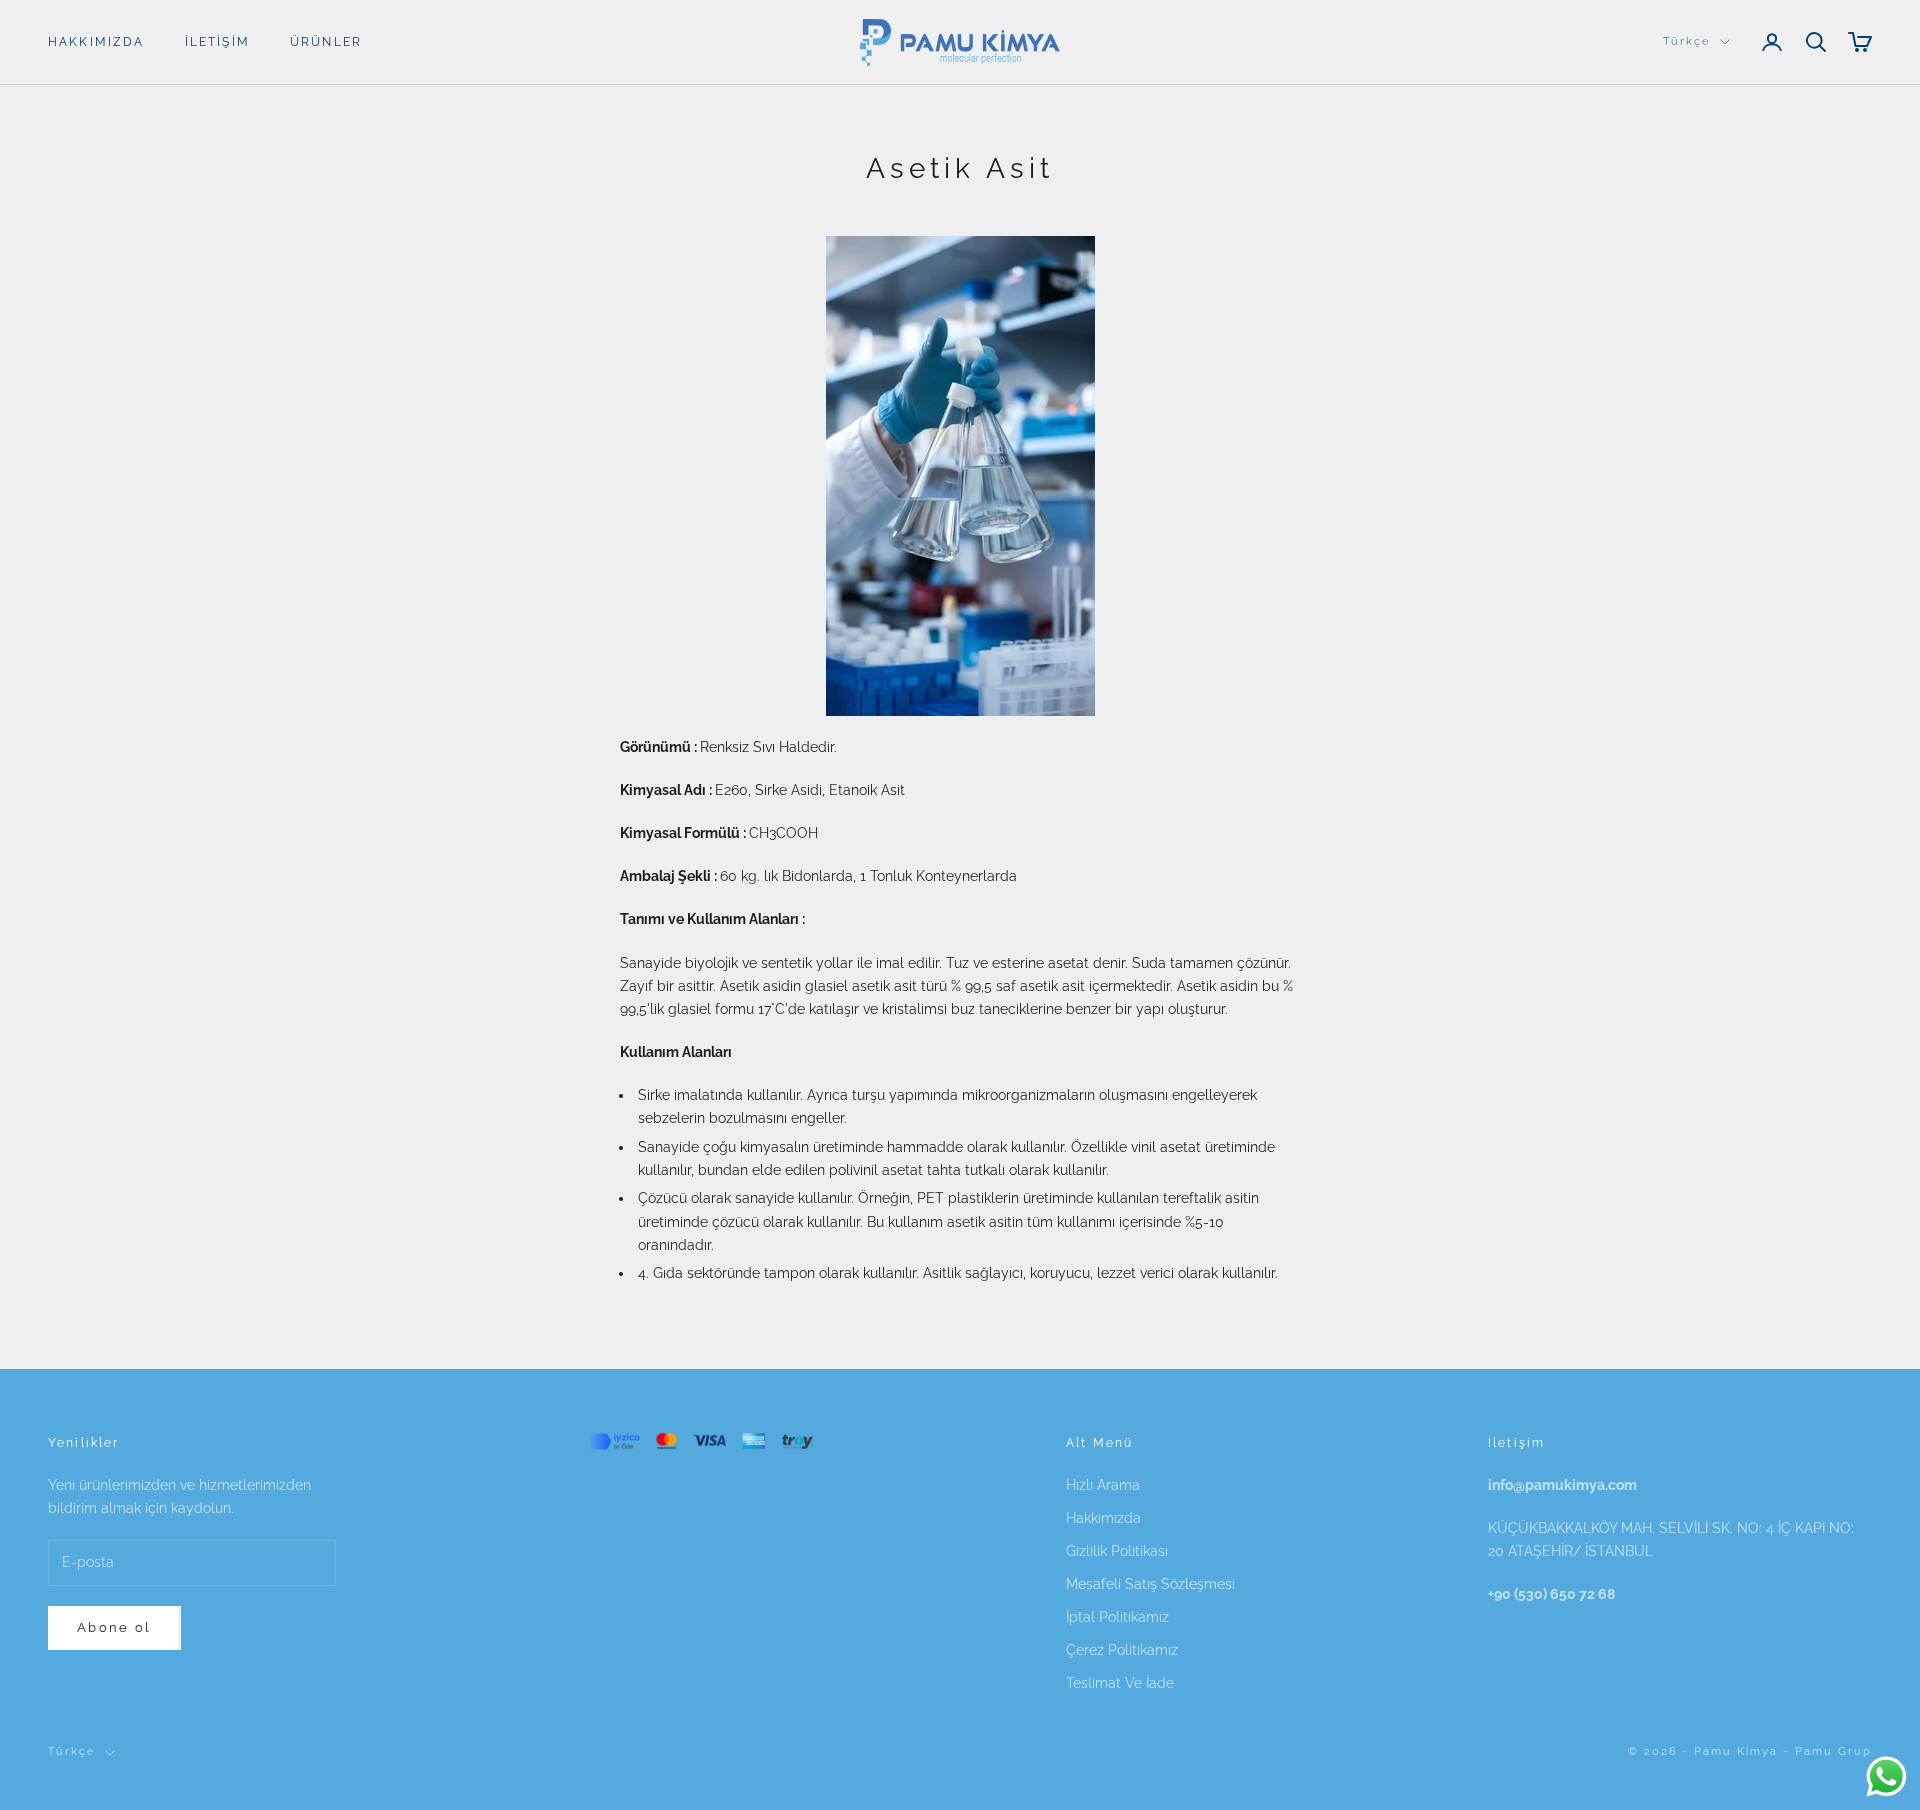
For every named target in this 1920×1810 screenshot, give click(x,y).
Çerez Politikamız (1122, 1650)
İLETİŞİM (217, 42)
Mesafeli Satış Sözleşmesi (1150, 1584)
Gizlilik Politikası (1117, 1551)
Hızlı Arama (1103, 1485)
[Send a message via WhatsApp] (1886, 1776)
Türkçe (1686, 41)
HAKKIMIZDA (96, 42)
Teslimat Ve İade (1120, 1683)
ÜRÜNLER (326, 42)
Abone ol (114, 1627)
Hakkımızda (1103, 1518)
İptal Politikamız (1117, 1617)
